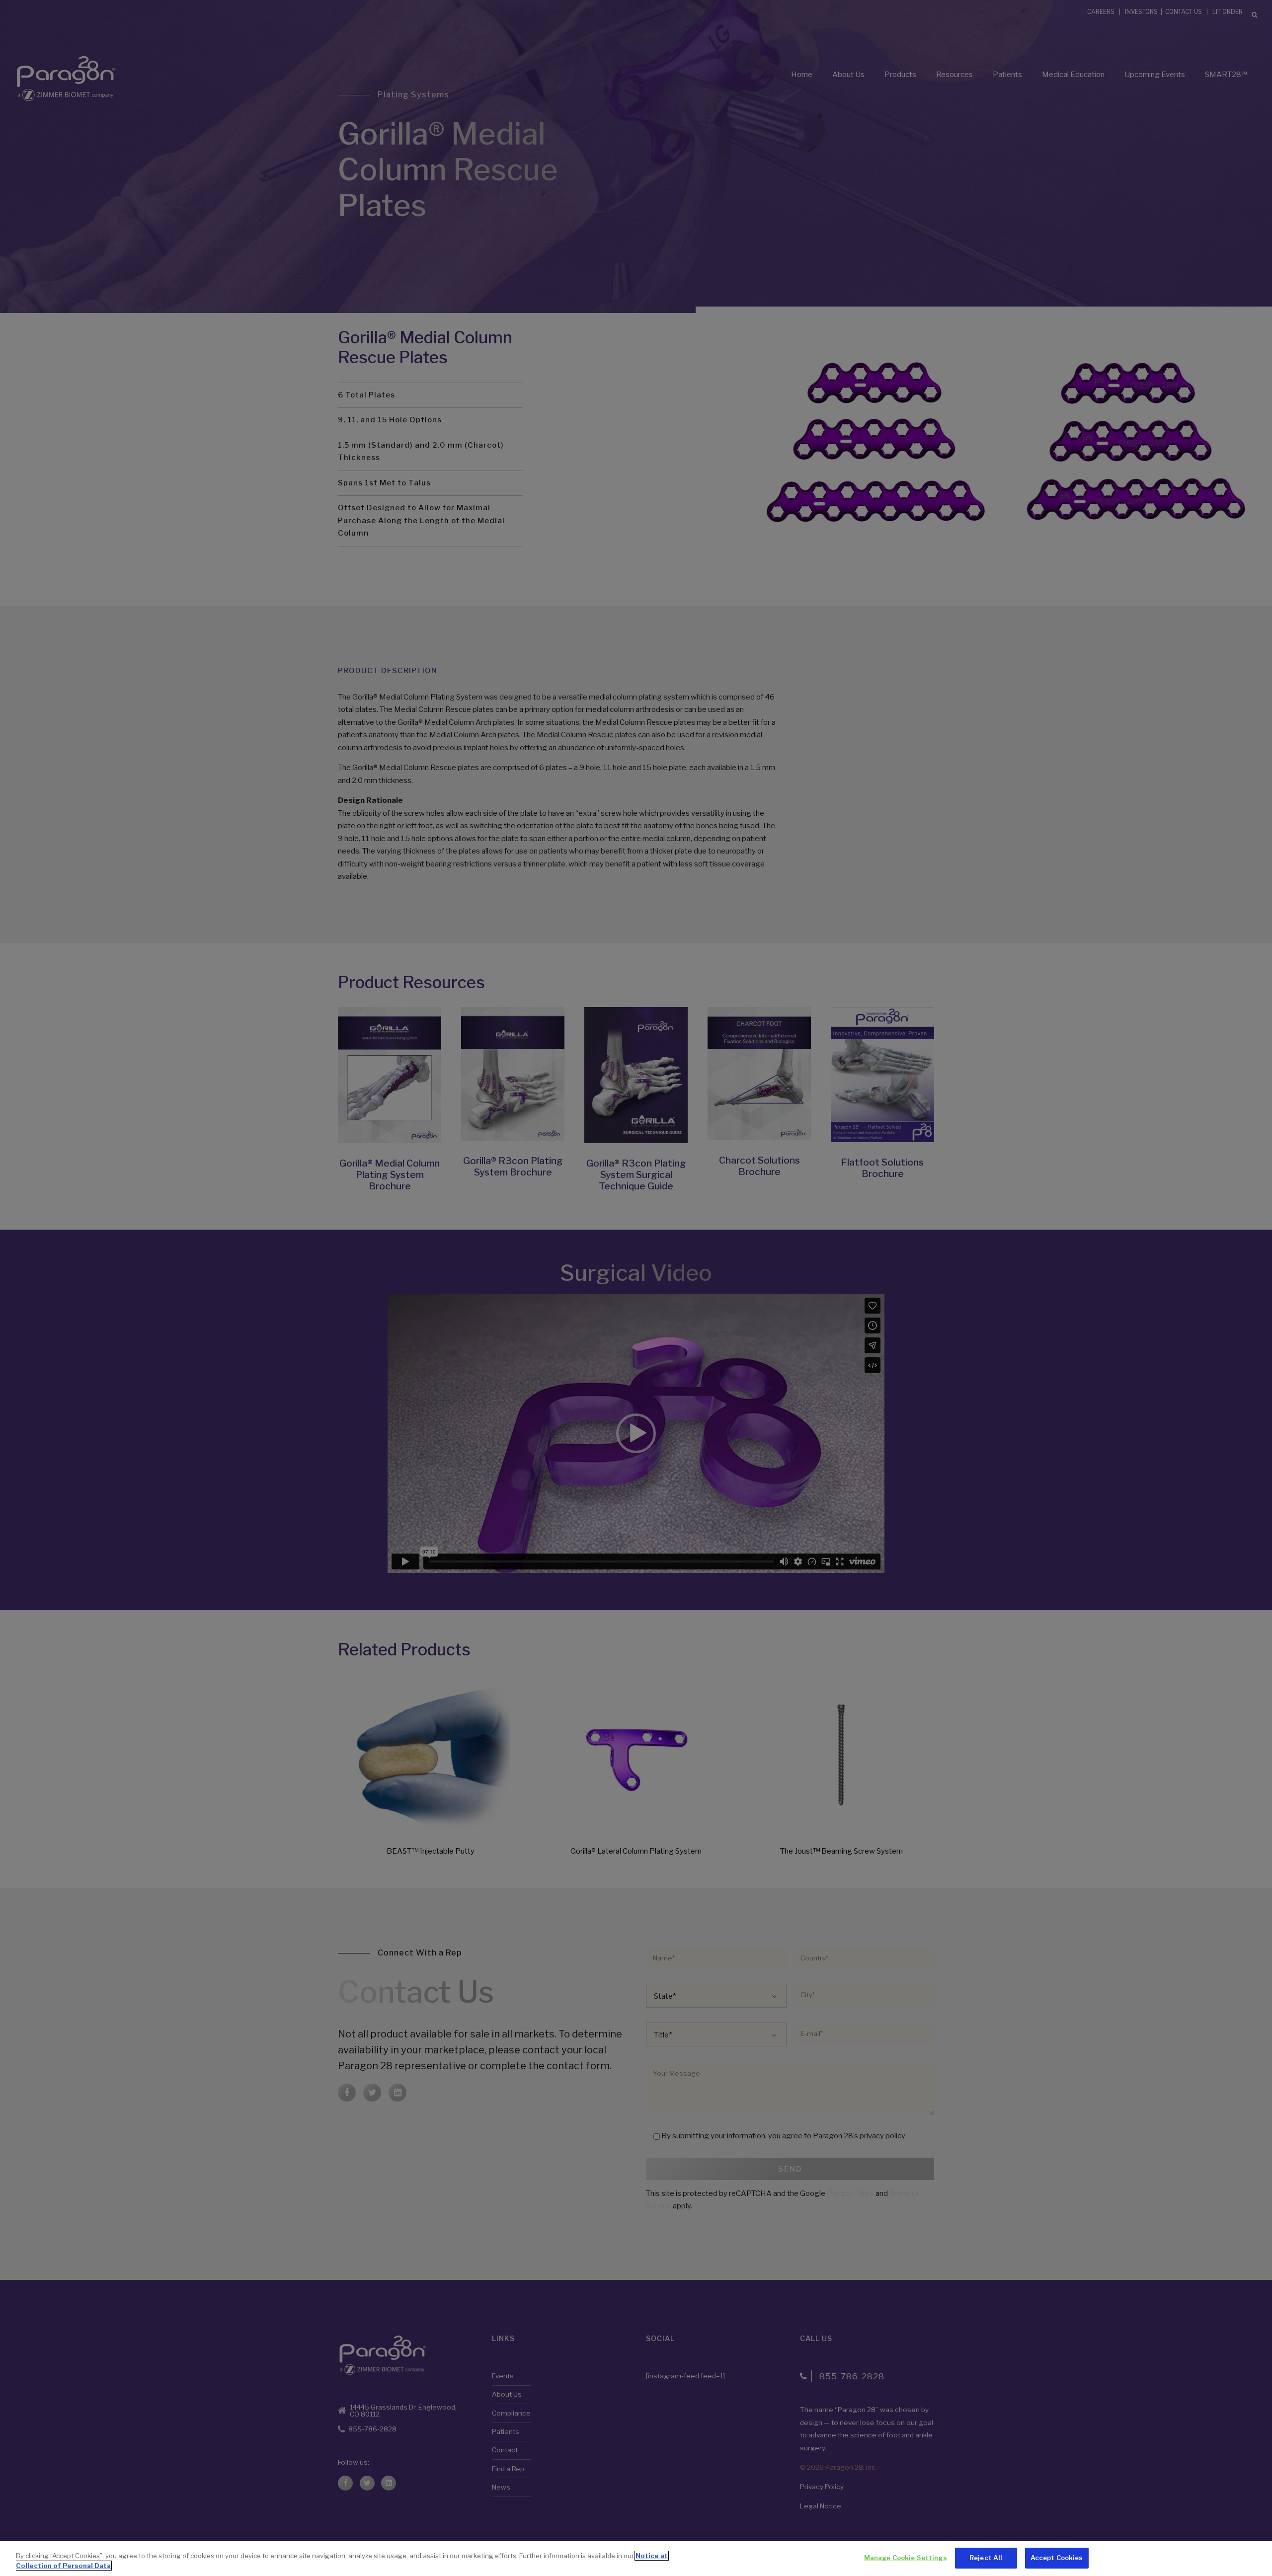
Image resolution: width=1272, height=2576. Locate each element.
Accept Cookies (1057, 2558)
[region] (636, 2559)
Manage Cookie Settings (906, 2558)
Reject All (986, 2558)
